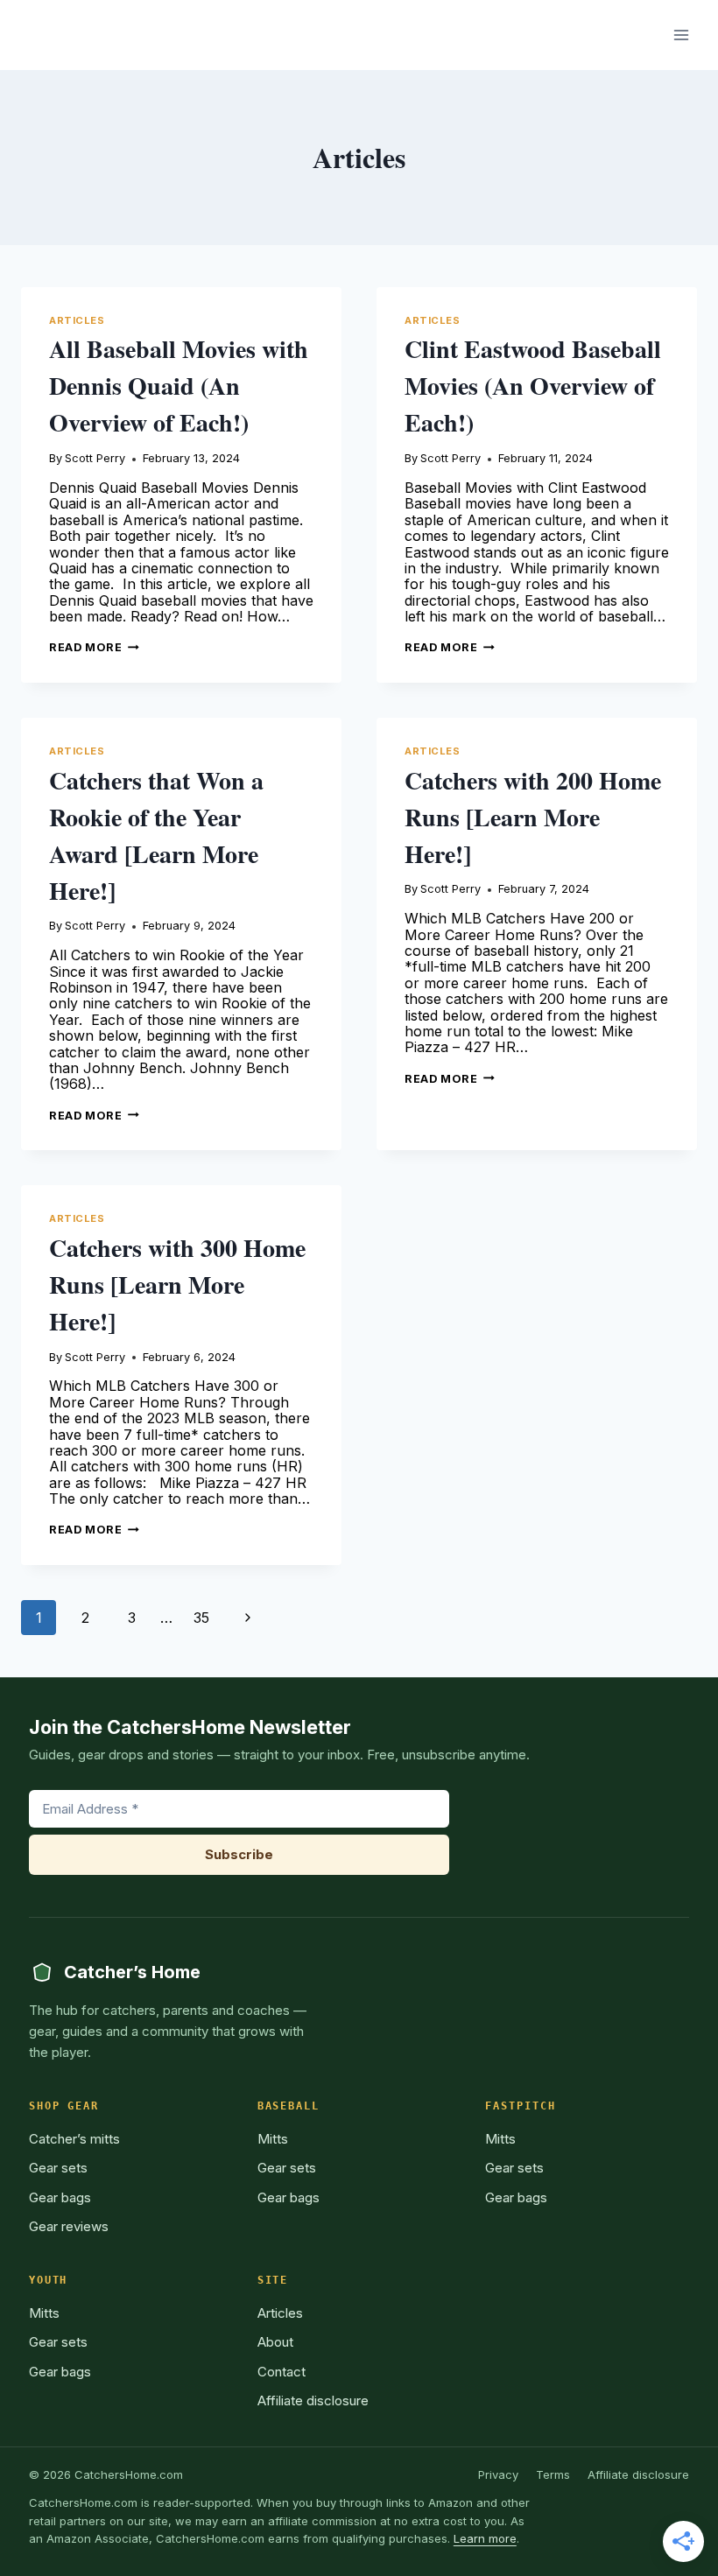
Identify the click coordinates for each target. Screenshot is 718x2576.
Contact (282, 2372)
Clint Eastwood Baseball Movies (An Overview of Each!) (533, 386)
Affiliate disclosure (313, 2401)
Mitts (273, 2139)
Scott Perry (95, 458)
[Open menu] (681, 35)
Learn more (485, 2538)
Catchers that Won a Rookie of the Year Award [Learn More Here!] (156, 835)
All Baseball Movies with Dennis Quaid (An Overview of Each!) (179, 386)
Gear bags (60, 2197)
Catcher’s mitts (74, 2139)
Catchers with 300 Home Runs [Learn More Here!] (177, 1284)
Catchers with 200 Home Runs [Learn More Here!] (533, 817)
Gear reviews (69, 2226)
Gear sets (58, 2168)
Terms (553, 2474)
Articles (77, 320)
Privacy (498, 2474)
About (275, 2342)
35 (201, 1618)
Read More (94, 647)
